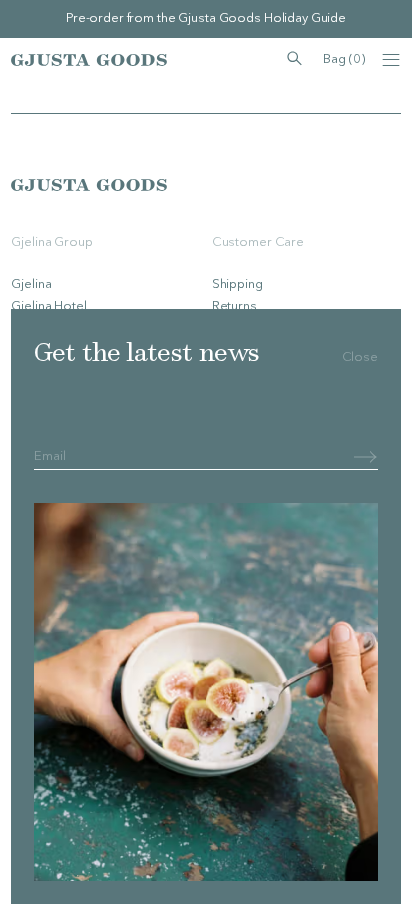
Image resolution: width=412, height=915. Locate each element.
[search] (294, 59)
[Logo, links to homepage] (89, 60)
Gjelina (31, 284)
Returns (234, 306)
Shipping (237, 284)
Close (360, 357)
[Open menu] (391, 60)
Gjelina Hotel (48, 306)
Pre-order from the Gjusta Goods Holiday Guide (206, 18)
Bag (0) (343, 59)
